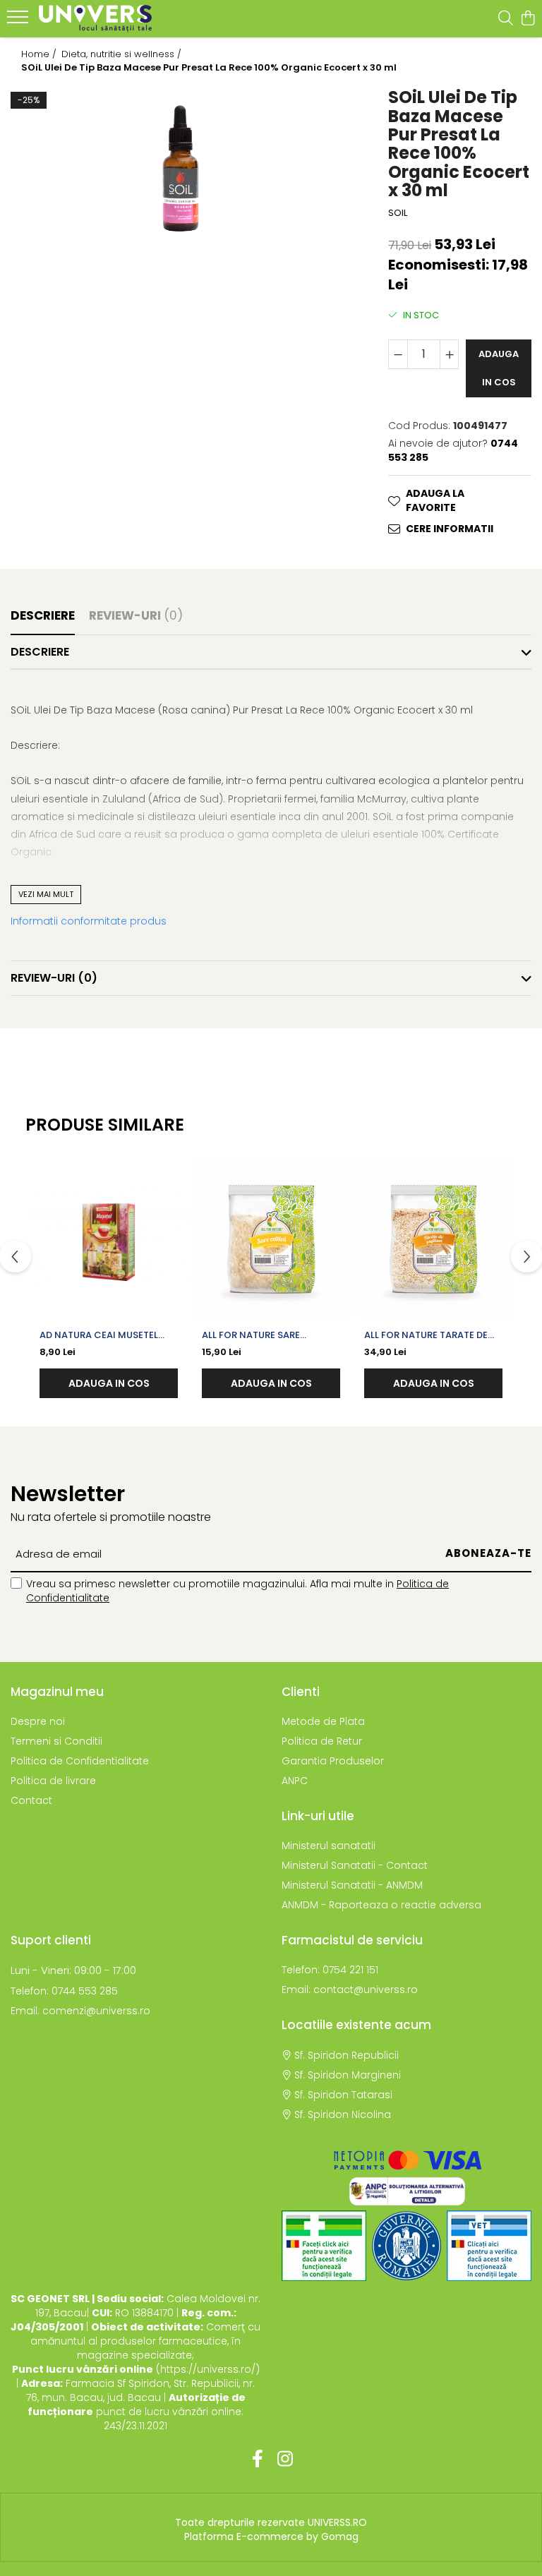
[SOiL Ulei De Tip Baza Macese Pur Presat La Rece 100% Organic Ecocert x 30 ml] (181, 168)
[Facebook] (257, 2460)
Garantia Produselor (333, 1761)
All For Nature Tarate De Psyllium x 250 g (426, 1335)
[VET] (489, 2246)
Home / (40, 54)
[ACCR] (324, 2246)
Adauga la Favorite (435, 500)
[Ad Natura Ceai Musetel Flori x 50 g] (109, 1238)
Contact (31, 1800)
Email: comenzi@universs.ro (80, 2011)
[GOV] (406, 2246)
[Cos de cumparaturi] (528, 19)
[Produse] (19, 21)
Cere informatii (450, 529)
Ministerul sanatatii (329, 1846)
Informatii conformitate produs (89, 921)
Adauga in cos (499, 368)
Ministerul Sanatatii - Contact (355, 1865)
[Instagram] (285, 2460)
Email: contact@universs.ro (350, 1990)
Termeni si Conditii (56, 1741)
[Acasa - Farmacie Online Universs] (95, 19)
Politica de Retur (322, 1741)
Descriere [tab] (43, 615)
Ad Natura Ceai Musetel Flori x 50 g (99, 1335)
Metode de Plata (323, 1721)
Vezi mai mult (46, 894)
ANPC (295, 1781)
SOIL (398, 213)
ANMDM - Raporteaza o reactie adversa (381, 1905)
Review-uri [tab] (136, 615)
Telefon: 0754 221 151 (330, 1970)
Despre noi (38, 1721)
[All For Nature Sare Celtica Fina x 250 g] (271, 1238)
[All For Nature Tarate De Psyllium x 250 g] (433, 1238)
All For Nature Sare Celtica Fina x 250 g (252, 1335)
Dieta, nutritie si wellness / (123, 54)
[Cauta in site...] (506, 19)
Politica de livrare (53, 1781)
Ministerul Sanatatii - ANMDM (352, 1885)
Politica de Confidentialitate (80, 1761)
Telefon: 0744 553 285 (64, 1991)
